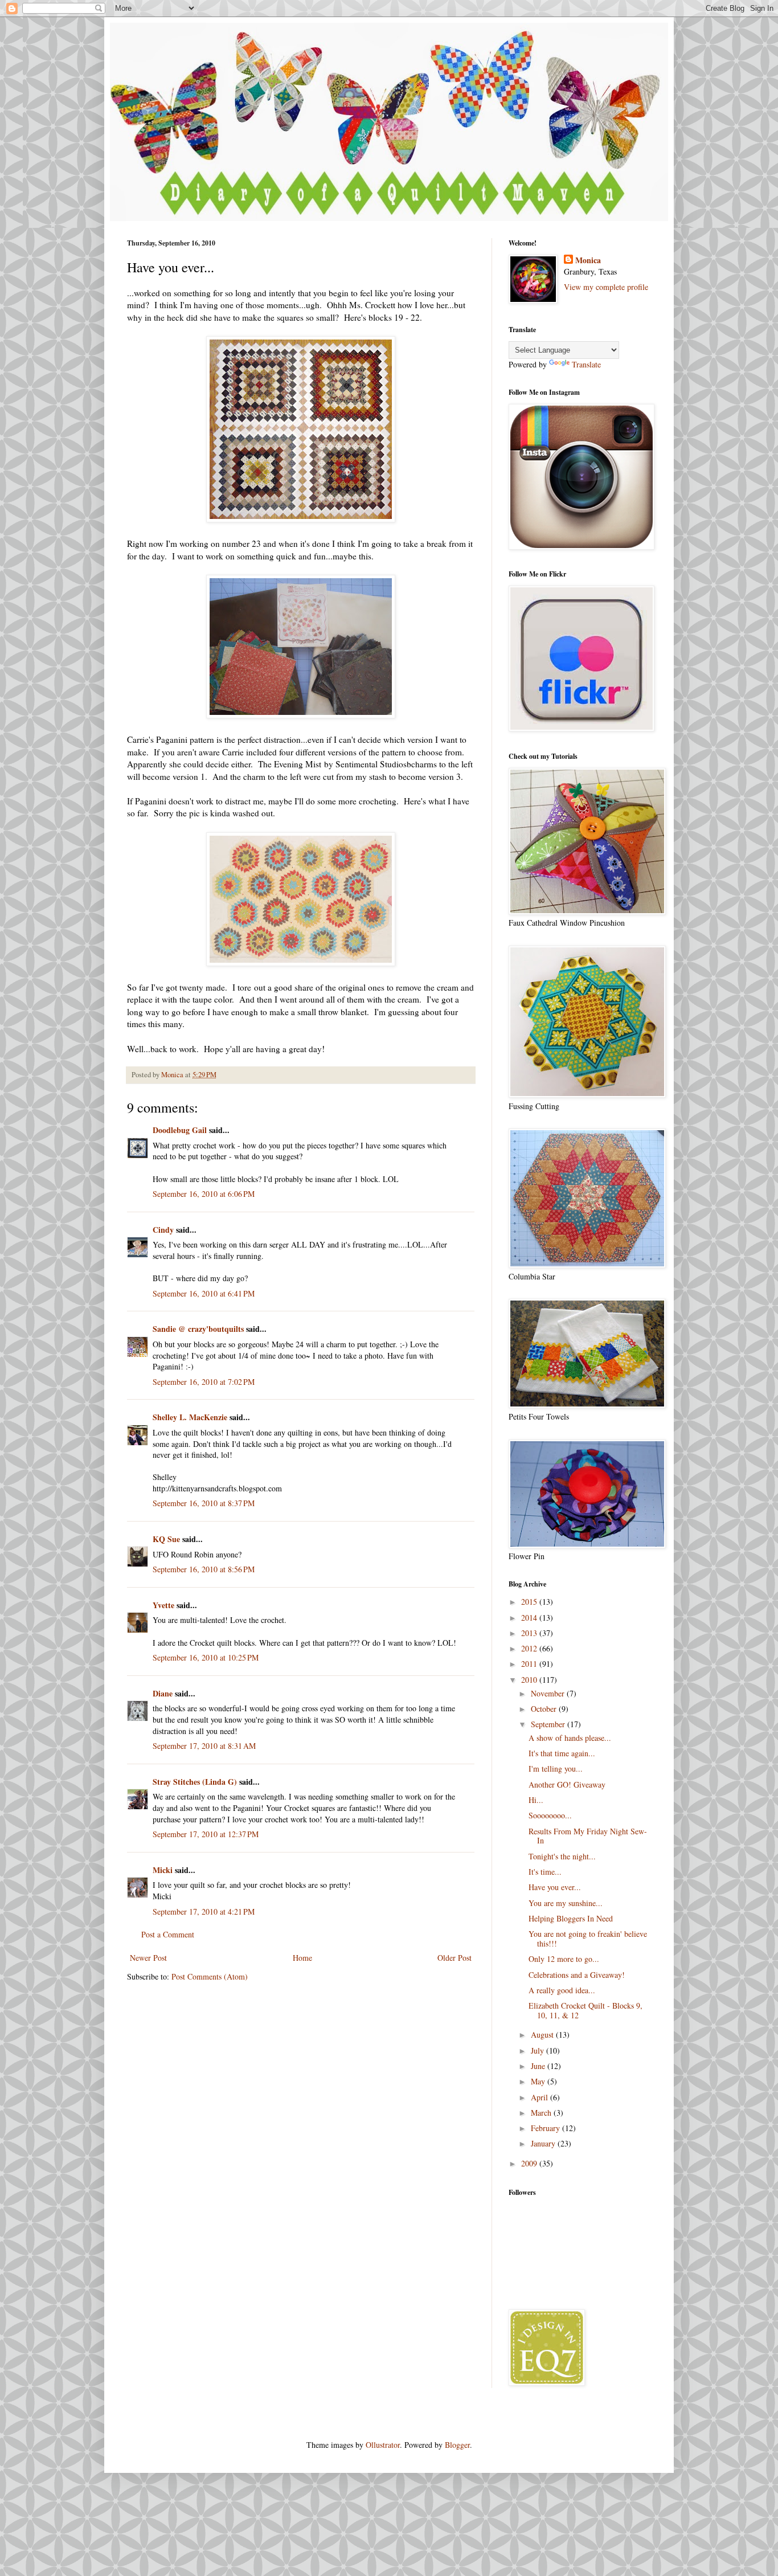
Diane (163, 1693)
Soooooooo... (550, 1815)
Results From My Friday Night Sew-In (588, 1836)
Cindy (163, 1230)
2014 (530, 1618)
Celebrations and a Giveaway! (577, 1975)
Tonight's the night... (562, 1856)
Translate (586, 364)
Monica (588, 260)
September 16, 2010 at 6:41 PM (204, 1293)
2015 (530, 1602)
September (549, 1724)
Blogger (457, 2445)
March (542, 2113)
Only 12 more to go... (564, 1959)
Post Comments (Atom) (210, 1976)
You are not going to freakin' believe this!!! (588, 1939)
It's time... (545, 1872)
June (539, 2066)
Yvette (163, 1605)
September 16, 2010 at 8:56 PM (204, 1569)
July (539, 2050)
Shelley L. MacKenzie (190, 1417)
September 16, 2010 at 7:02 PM (204, 1382)
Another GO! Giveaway (567, 1784)
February (546, 2128)
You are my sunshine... (566, 1903)
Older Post (454, 1958)
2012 (530, 1648)
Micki (163, 1870)
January (544, 2143)
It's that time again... (562, 1753)
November (549, 1693)
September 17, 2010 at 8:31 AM (204, 1746)
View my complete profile (606, 287)
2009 (530, 2163)
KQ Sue (166, 1539)
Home (302, 1958)
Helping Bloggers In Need (571, 1918)
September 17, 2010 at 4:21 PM (204, 1911)
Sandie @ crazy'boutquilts (198, 1329)
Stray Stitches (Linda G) (195, 1782)
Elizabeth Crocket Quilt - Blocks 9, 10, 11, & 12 (585, 2010)
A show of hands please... (570, 1738)
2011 (530, 1664)
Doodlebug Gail (180, 1130)
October (545, 1709)
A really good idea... (562, 1990)
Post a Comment (168, 1934)
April (540, 2097)
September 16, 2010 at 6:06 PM (204, 1194)
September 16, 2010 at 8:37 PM (204, 1503)
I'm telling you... (556, 1769)
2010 (530, 1680)
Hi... (536, 1800)
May (539, 2081)
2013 (530, 1633)
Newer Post (148, 1958)
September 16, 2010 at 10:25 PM (206, 1657)
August (543, 2035)
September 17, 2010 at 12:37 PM (206, 1834)
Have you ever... (555, 1887)
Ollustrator (383, 2445)
